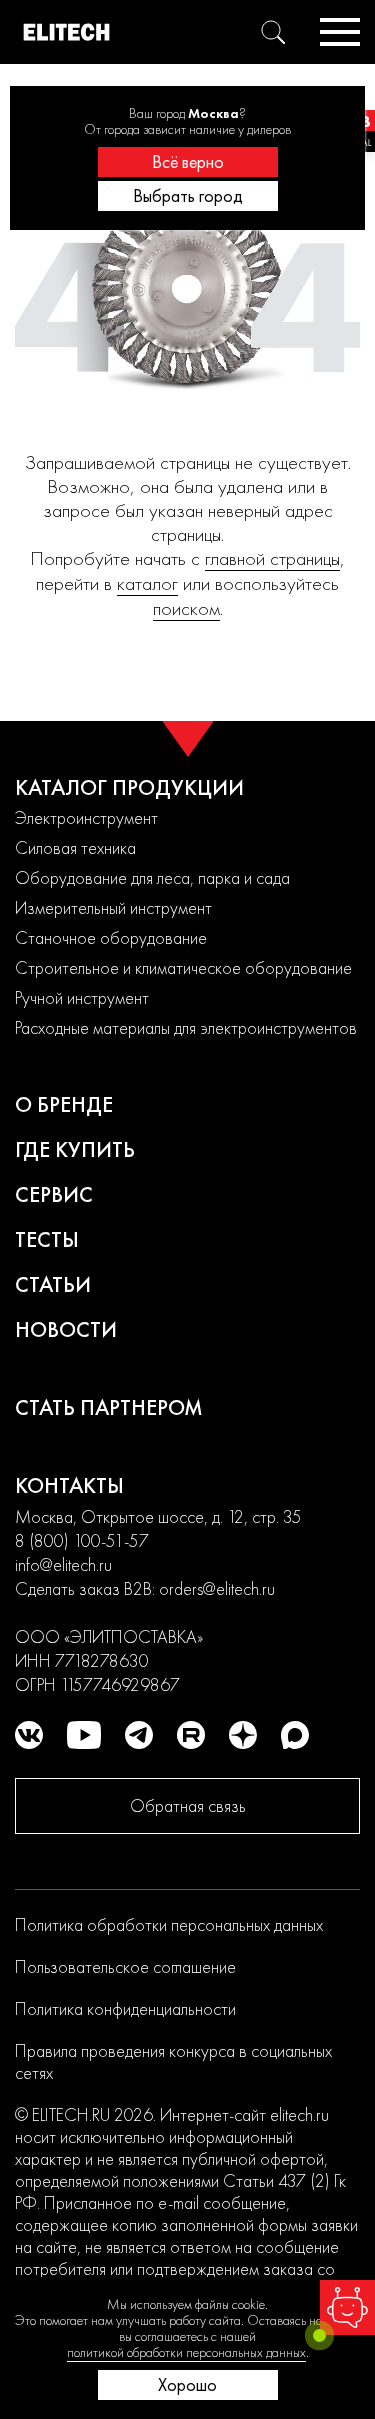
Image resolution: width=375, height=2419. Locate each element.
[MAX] (295, 1735)
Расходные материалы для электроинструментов (186, 1027)
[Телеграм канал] (139, 1735)
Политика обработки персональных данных (169, 1924)
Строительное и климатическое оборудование (183, 967)
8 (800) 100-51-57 (82, 1540)
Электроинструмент (86, 817)
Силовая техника (75, 847)
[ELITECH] (66, 32)
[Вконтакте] (29, 1735)
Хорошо (187, 2384)
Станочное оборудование (111, 937)
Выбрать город (188, 195)
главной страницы (272, 558)
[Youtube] (84, 1735)
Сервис (54, 1194)
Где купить (75, 1149)
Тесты (47, 1239)
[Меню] (340, 32)
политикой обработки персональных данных (186, 2352)
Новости (66, 1329)
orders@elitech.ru (217, 1588)
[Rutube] (191, 1735)
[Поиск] (273, 32)
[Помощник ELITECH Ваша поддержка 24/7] (347, 2307)
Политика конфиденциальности (125, 2008)
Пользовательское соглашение (125, 1966)
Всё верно (188, 161)
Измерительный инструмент (113, 907)
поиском (186, 608)
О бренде (64, 1104)
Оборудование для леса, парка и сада (152, 877)
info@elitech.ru (63, 1564)
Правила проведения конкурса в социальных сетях (173, 2061)
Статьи (53, 1284)
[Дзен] (243, 1735)
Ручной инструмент (82, 997)
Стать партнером (109, 1407)
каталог (147, 583)
